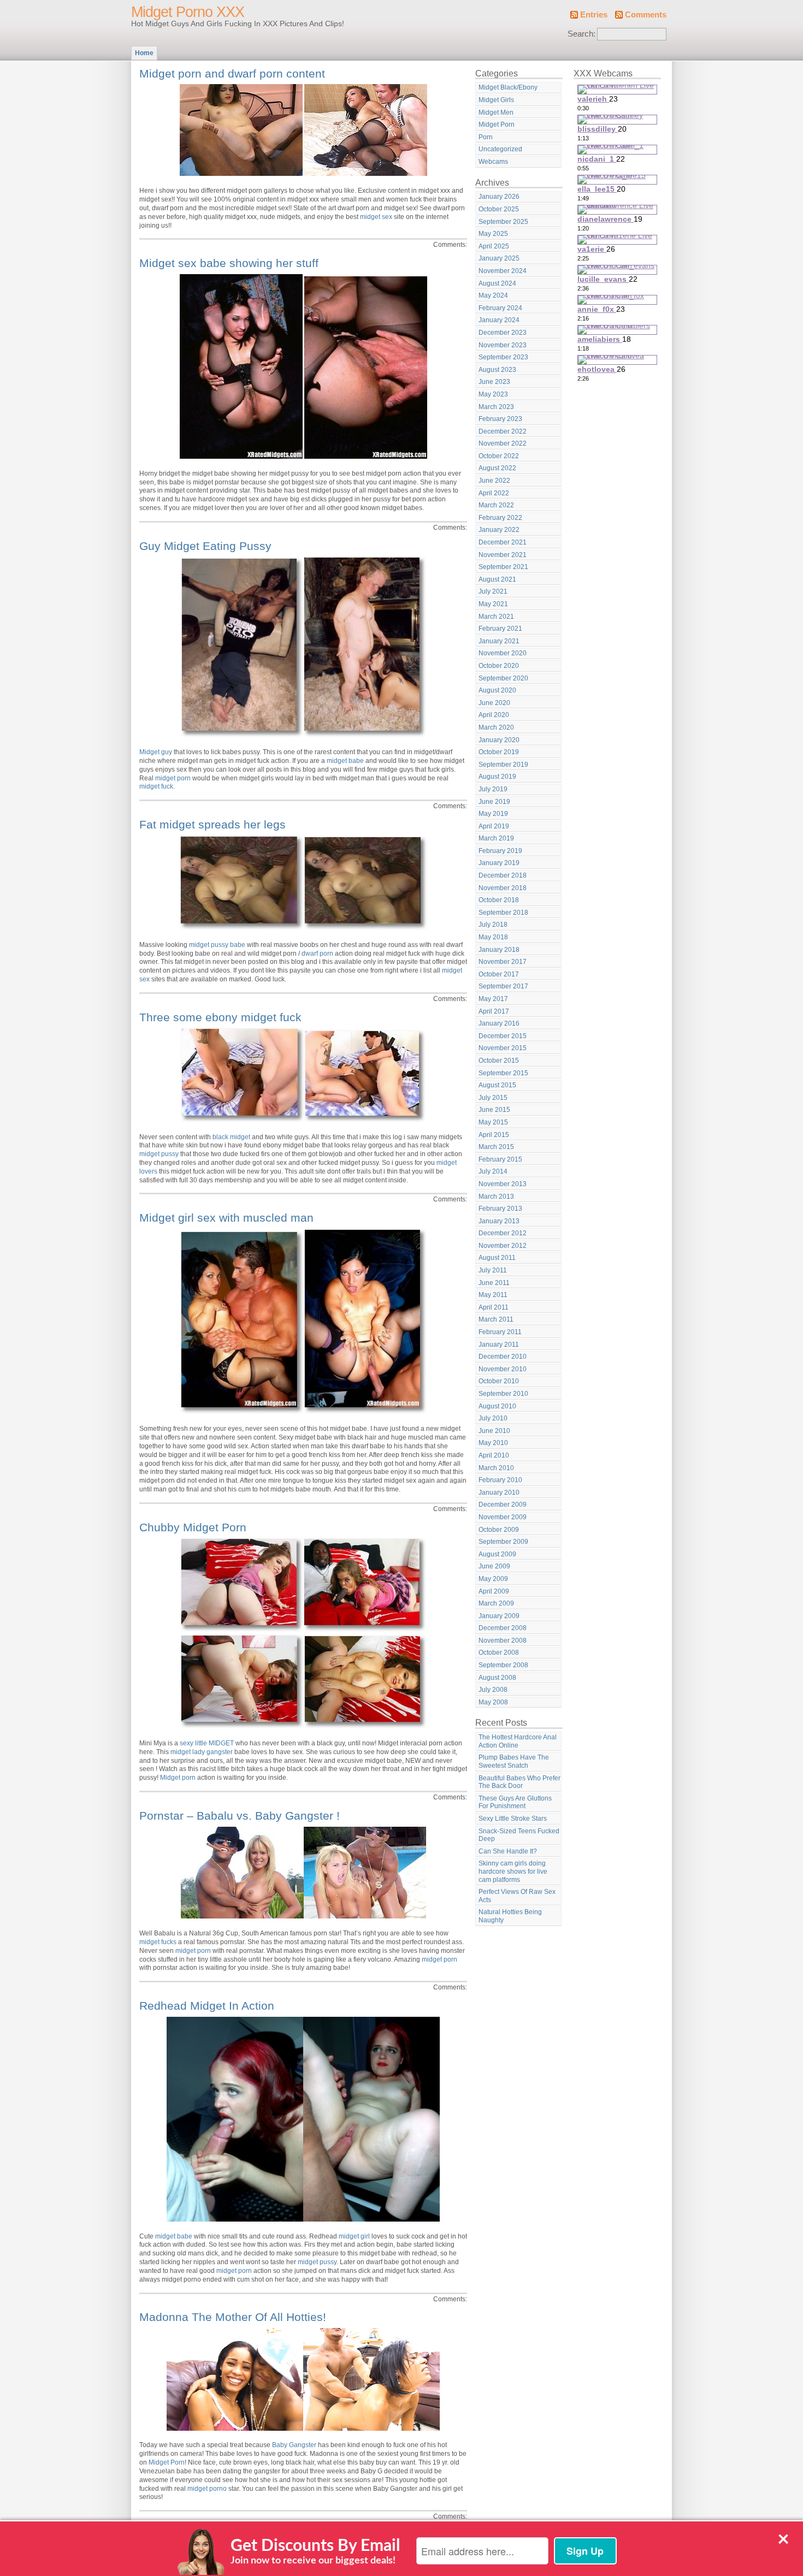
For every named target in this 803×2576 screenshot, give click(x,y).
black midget (231, 1137)
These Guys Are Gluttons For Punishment (515, 1802)
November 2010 (503, 1369)
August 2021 (497, 579)
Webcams (493, 162)
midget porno (207, 2489)
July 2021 (493, 591)
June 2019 (494, 802)
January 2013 (499, 1221)
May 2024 (493, 295)
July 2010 (493, 1418)
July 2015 (493, 1098)
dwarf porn (317, 954)
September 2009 (503, 1542)
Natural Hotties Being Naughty (510, 1916)
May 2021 (493, 604)
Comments (646, 15)
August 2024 (497, 283)
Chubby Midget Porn (193, 1527)
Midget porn (178, 1778)
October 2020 (499, 666)
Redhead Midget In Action (207, 2006)
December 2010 (503, 1357)
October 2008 (499, 1653)
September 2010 (503, 1394)
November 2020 (503, 653)
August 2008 (497, 1678)
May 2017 (493, 999)
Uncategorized (500, 149)
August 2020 (497, 690)
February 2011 (500, 1332)
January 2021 (499, 641)
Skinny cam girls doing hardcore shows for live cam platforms (513, 1871)
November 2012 (503, 1246)
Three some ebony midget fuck (220, 1017)
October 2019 (499, 752)
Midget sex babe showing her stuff (229, 263)
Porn (486, 137)
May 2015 (493, 1122)
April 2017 (494, 1011)
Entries (594, 15)
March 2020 (496, 727)
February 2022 (500, 518)
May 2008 (493, 1702)
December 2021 (503, 542)
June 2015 (494, 1110)
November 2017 (503, 962)
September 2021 (503, 567)
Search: (581, 34)
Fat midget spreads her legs (212, 824)
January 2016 (499, 1023)
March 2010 (496, 1468)
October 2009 (499, 1530)
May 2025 (493, 234)
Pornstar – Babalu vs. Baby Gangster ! (240, 1816)
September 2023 (503, 357)
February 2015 (500, 1159)
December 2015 (503, 1036)
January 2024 (499, 320)
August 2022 (497, 468)
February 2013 (500, 1209)
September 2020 (503, 678)
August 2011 (497, 1258)
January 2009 (499, 1616)
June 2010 (494, 1431)
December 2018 (503, 875)
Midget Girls (496, 100)
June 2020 (494, 703)
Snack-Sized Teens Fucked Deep (519, 1835)
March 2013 (496, 1197)
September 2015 (503, 1073)
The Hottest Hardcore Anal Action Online (518, 1741)
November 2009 (503, 1517)
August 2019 (497, 777)
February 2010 (500, 1480)
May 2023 (493, 394)
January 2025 (499, 258)
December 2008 (503, 1628)
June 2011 (494, 1283)
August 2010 (497, 1406)
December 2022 (503, 431)
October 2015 (499, 1061)
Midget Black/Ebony (508, 87)
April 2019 (494, 826)
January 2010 (499, 1493)
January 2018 (499, 950)
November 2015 (503, 1048)
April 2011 (494, 1307)
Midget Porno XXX (188, 12)
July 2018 (493, 925)
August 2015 (497, 1085)
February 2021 (500, 629)
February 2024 (500, 308)
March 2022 (496, 505)
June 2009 (494, 1566)
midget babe (345, 761)
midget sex (376, 217)
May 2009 (493, 1579)
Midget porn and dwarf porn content (232, 73)
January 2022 (499, 530)
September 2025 (503, 222)
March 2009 (496, 1603)
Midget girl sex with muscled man (226, 1218)
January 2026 (499, 197)
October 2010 (499, 1381)
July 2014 (493, 1171)
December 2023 (503, 333)
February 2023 (500, 419)
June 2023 (494, 382)
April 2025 (494, 246)
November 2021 (503, 555)
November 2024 (503, 271)
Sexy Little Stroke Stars (513, 1819)
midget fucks (158, 1942)
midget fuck (156, 786)
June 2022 (494, 481)
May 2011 (493, 1295)
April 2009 (494, 1591)
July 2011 (493, 1270)
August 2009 (497, 1554)
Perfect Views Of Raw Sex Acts (517, 1896)
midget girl (354, 2236)
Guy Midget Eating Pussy (205, 546)
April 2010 (494, 1455)
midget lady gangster (202, 1752)
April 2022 (494, 493)
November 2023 (503, 345)
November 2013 (503, 1184)
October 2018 (499, 900)
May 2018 (493, 937)
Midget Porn (167, 2462)
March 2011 (496, 1319)
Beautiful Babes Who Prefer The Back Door (519, 1782)
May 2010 (493, 1443)
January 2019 (499, 863)
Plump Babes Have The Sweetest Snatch (514, 1761)
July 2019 (493, 789)
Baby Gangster (294, 2445)
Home (144, 53)
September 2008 (503, 1665)
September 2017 (503, 986)
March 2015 (496, 1147)
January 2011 (499, 1345)
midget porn (173, 778)
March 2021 (496, 617)
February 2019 (500, 851)
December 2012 (503, 1233)
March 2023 (496, 407)
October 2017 (499, 974)
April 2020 (494, 715)
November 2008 (503, 1641)
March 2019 (496, 838)
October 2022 (499, 456)
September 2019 (503, 765)
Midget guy (156, 752)
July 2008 (493, 1690)
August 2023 (497, 370)
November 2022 (503, 443)
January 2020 (499, 740)
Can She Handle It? (508, 1851)
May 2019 (493, 814)
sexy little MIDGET (207, 1743)
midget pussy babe (217, 945)
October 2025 (499, 209)
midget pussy (159, 1154)
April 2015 (494, 1135)
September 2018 (503, 913)
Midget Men (496, 112)
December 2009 (503, 1505)
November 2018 (503, 888)
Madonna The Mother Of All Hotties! (233, 2317)
